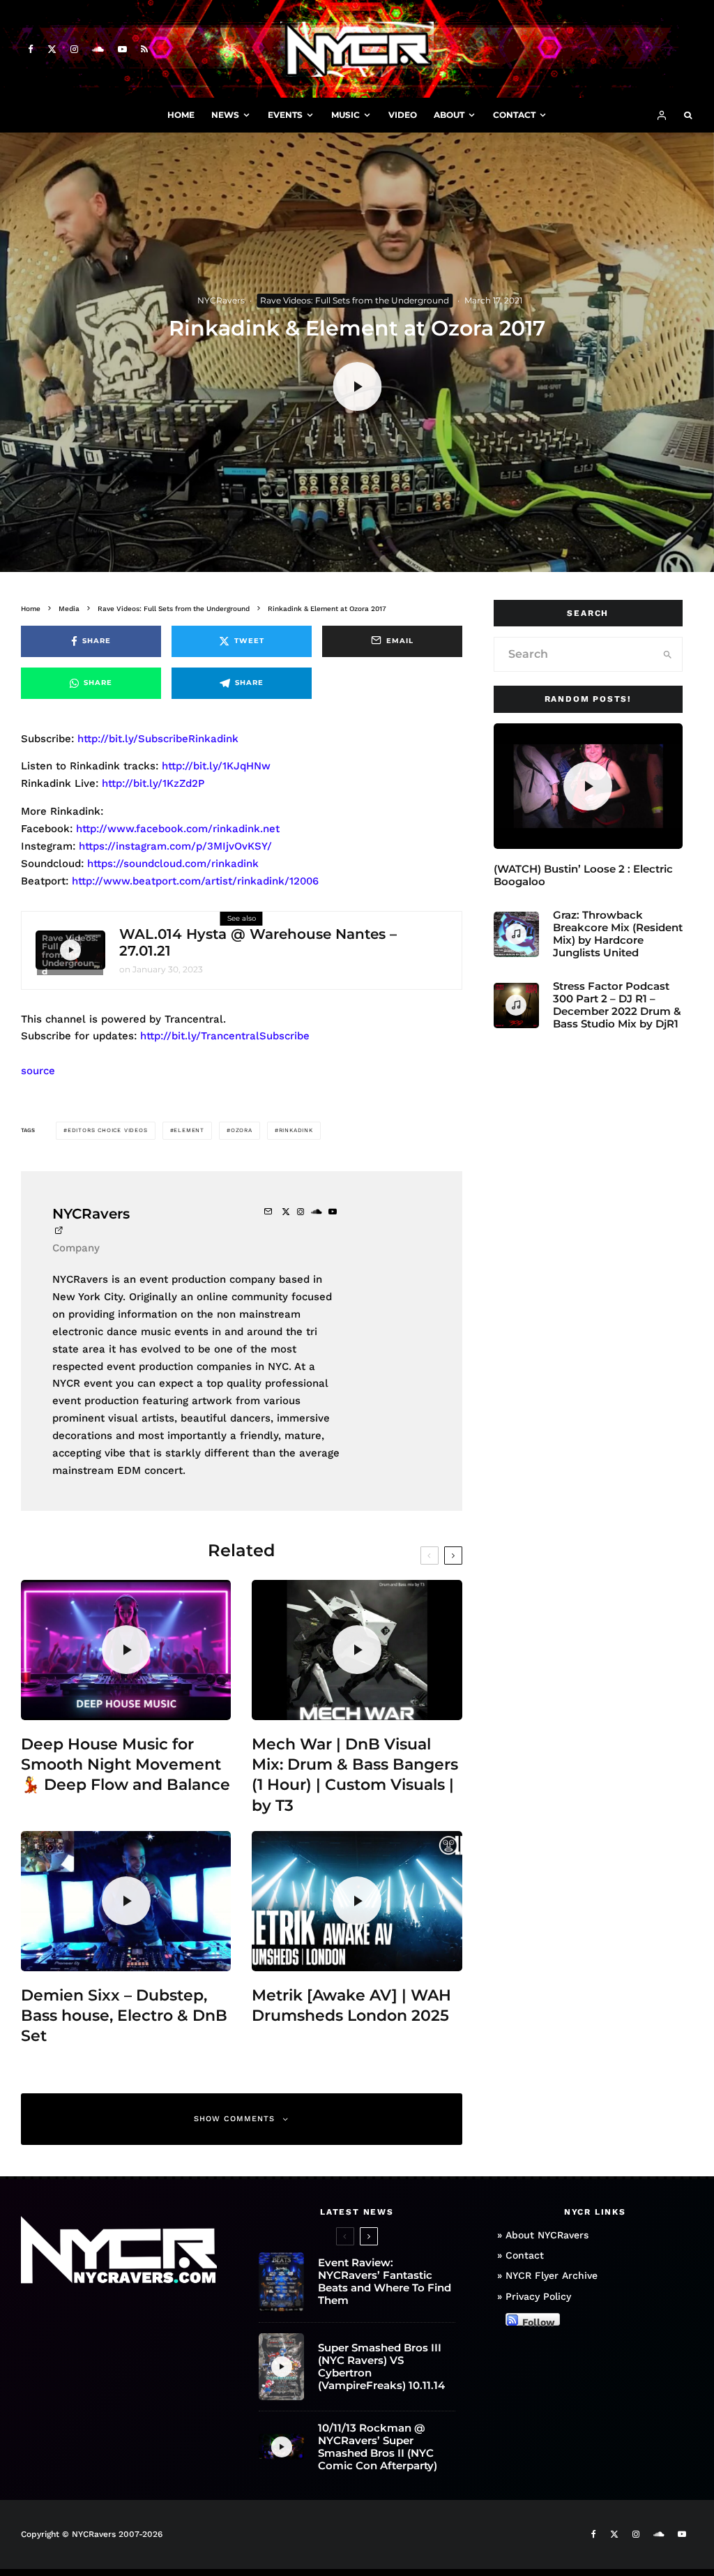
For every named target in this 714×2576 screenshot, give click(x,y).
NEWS (225, 115)
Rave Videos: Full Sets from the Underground (355, 300)
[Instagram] (74, 49)
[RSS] (144, 49)
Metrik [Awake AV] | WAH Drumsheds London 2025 (351, 2005)
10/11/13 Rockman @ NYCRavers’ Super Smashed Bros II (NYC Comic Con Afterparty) (378, 2447)
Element (189, 1130)
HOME (181, 115)
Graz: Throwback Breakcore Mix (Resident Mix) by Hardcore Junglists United (618, 934)
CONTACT (514, 115)
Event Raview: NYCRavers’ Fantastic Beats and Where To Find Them (385, 2282)
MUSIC (345, 115)
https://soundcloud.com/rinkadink (173, 864)
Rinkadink (296, 1130)
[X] (52, 49)
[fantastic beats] (281, 2282)
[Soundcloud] (98, 49)
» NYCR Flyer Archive (547, 2275)
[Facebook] (31, 49)
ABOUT (449, 115)
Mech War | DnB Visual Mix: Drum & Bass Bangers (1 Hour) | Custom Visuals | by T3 (355, 1775)
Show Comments (234, 2119)
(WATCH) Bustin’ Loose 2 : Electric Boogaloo (583, 875)
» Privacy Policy (534, 2296)
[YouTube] (122, 49)
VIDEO (403, 115)
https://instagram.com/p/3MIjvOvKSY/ (175, 846)
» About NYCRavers (543, 2235)
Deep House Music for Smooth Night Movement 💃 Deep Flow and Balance (126, 1765)
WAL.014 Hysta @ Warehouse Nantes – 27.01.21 (258, 942)
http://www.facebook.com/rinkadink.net (178, 829)
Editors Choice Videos (108, 1130)
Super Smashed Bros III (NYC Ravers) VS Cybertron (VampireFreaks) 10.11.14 (381, 2367)
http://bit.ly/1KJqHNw (216, 766)
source (38, 1071)
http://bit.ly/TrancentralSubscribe (225, 1036)
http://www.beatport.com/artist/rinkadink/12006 (195, 881)
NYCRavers (221, 300)
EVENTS (285, 115)
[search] (668, 654)
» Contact (521, 2255)
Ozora (242, 1130)
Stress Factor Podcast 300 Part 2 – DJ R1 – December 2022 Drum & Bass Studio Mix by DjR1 (617, 1005)
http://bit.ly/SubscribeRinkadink (158, 739)
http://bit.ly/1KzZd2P (153, 783)
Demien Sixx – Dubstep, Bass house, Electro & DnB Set (124, 2016)
